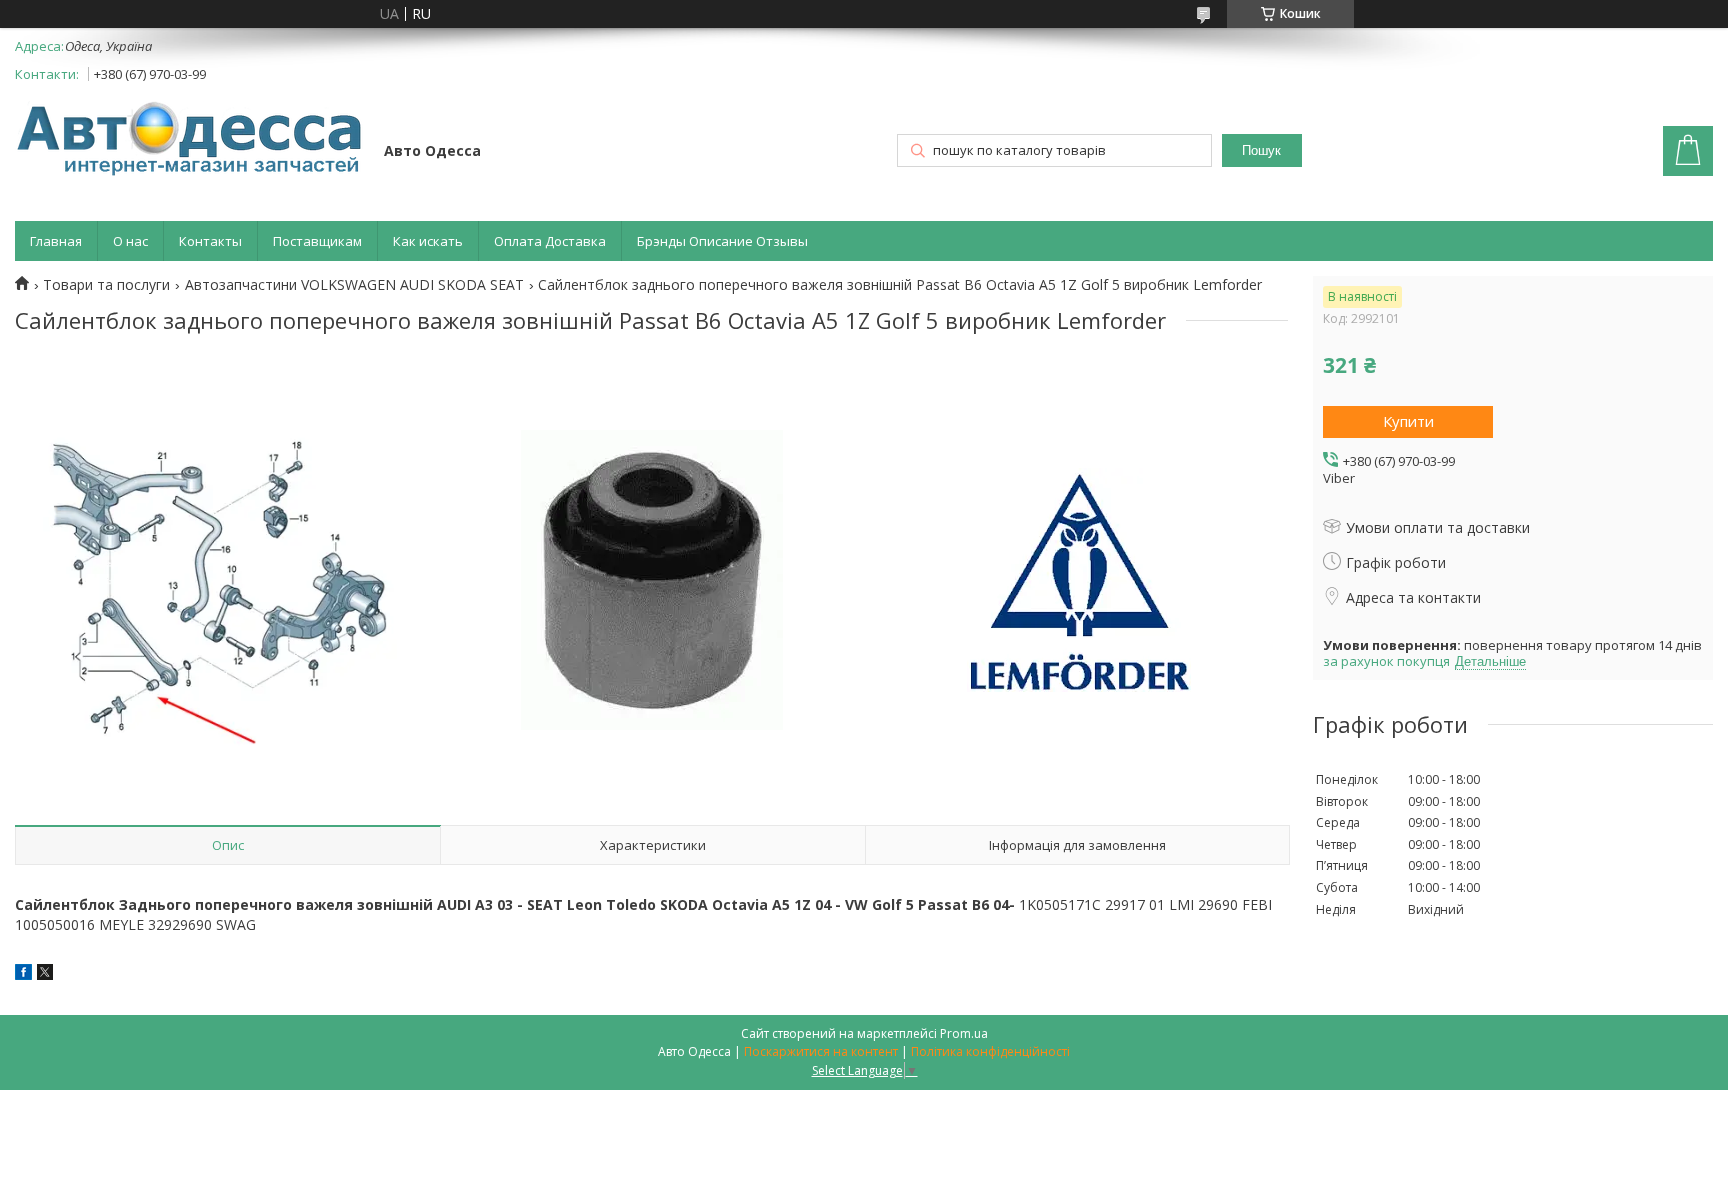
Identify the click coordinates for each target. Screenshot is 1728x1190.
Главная (56, 241)
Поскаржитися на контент (821, 1051)
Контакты (210, 241)
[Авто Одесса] (190, 140)
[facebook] (23, 974)
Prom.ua (964, 1033)
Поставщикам (317, 241)
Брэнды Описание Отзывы (722, 241)
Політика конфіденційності (990, 1051)
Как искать (428, 241)
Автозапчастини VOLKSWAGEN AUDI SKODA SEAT (354, 285)
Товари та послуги (106, 285)
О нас (130, 241)
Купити (1408, 421)
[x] (45, 974)
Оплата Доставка (550, 241)
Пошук (1261, 150)
